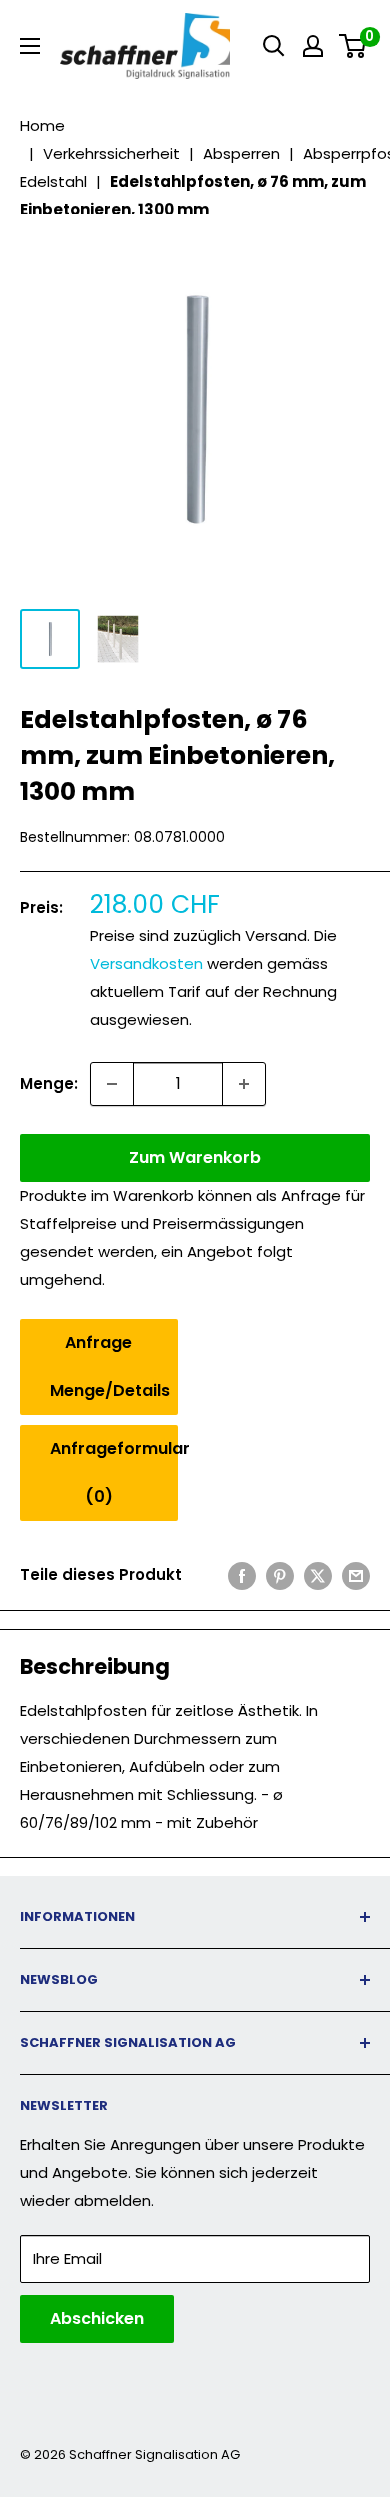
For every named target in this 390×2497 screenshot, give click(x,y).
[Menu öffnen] (30, 46)
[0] (353, 46)
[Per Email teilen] (356, 1575)
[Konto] (313, 46)
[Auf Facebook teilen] (242, 1575)
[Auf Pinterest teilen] (280, 1575)
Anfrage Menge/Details (110, 1366)
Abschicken (97, 2318)
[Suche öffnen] (274, 46)
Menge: (49, 1083)
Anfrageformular (114, 1472)
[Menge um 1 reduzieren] (112, 1084)
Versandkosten (146, 963)
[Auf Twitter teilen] (318, 1575)
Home (42, 125)
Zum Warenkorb (195, 1157)
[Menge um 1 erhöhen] (244, 1084)
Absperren (241, 153)
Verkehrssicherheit (111, 153)
